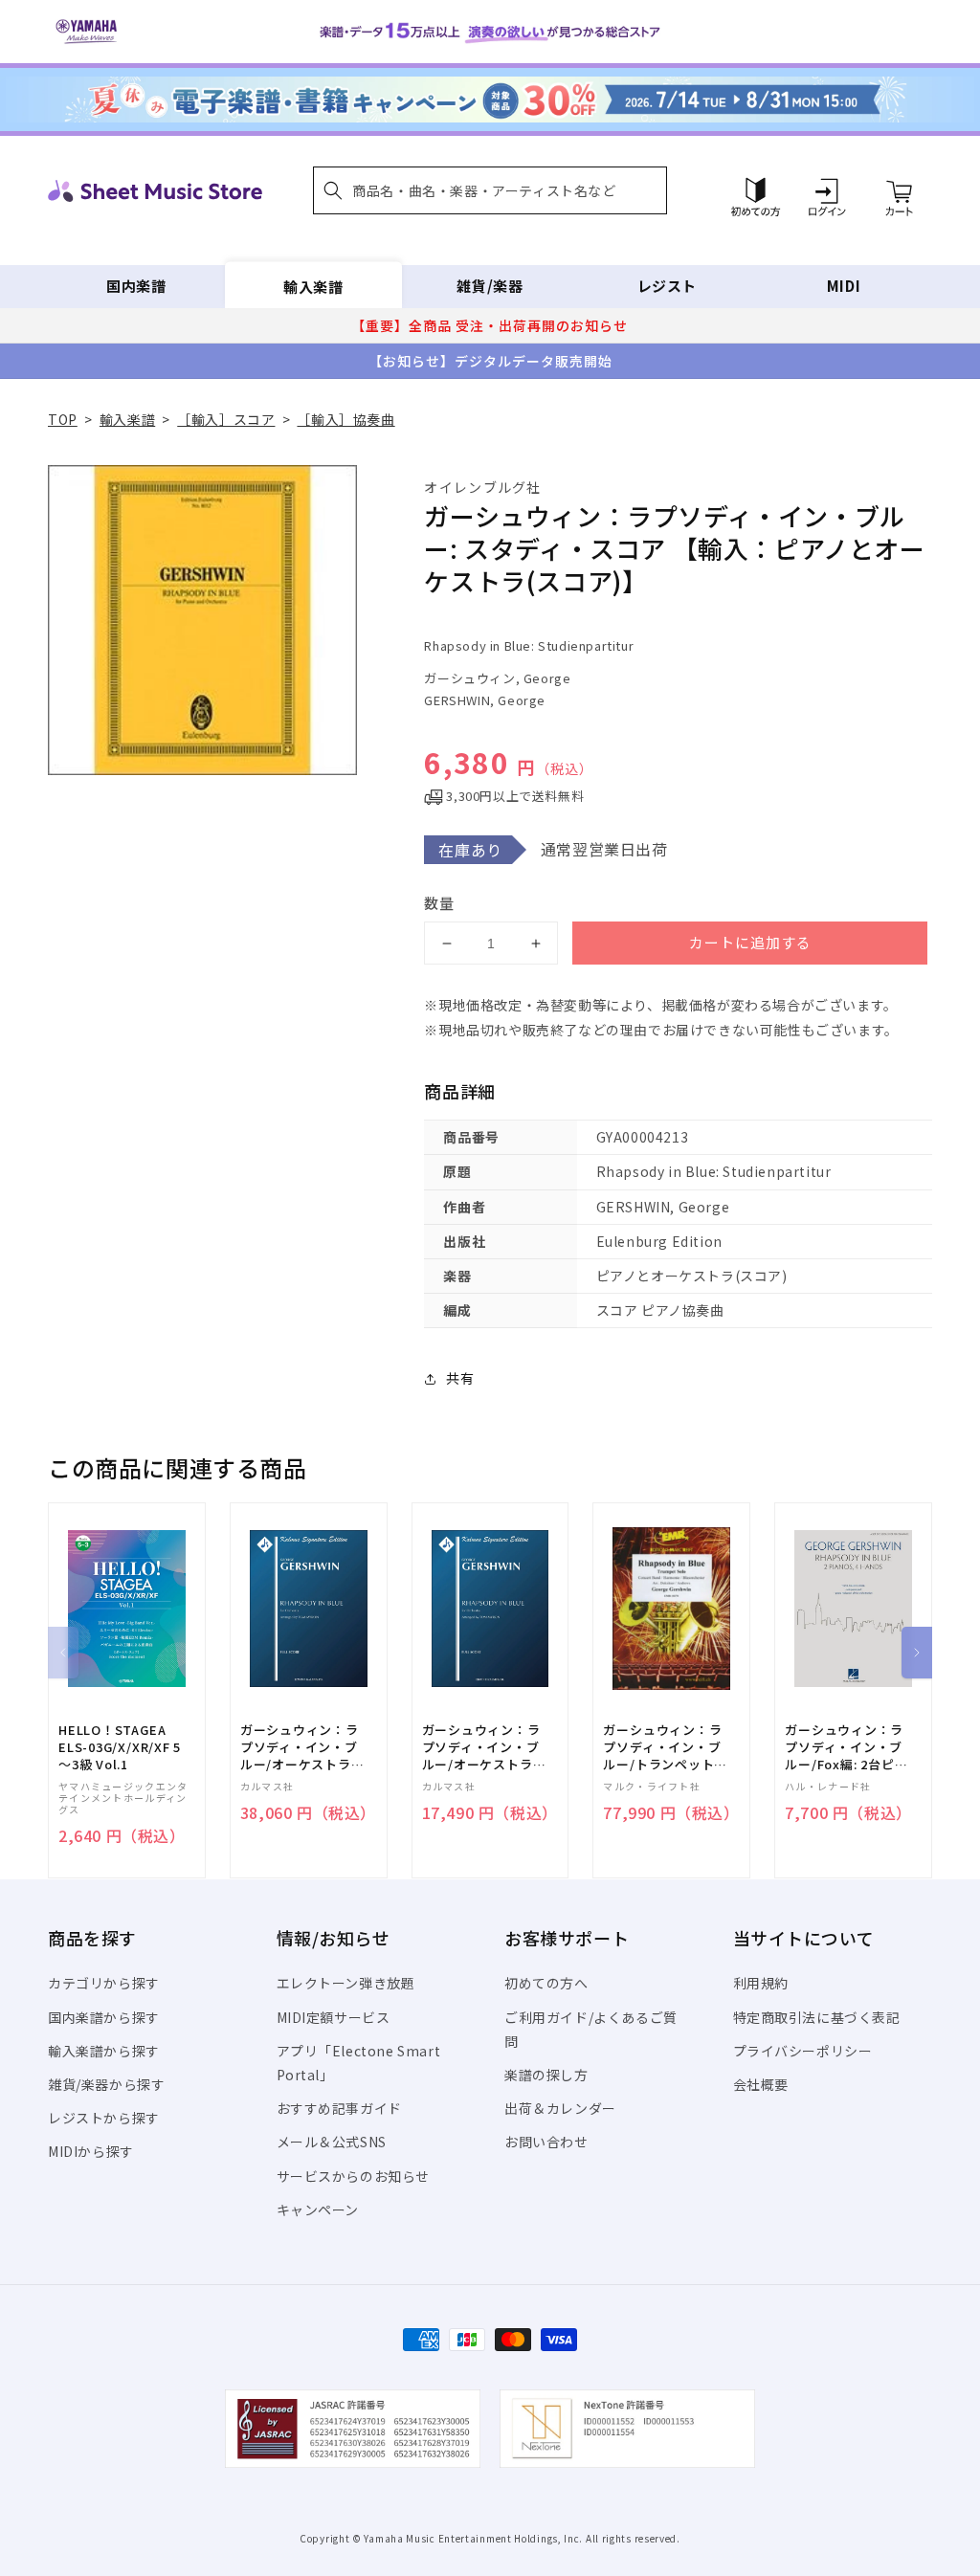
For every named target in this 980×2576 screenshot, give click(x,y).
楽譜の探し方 (546, 2075)
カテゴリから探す (104, 1983)
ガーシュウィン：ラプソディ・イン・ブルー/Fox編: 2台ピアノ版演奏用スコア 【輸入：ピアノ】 (846, 1748)
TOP (63, 419)
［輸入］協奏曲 (345, 419)
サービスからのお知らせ (354, 2176)
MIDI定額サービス (334, 2017)
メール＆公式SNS (332, 2142)
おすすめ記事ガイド (339, 2108)
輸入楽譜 (313, 286)
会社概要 (761, 2084)
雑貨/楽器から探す (106, 2084)
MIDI (844, 286)
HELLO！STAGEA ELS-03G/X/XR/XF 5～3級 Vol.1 (120, 1747)
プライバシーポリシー (803, 2051)
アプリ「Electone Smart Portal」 (359, 2063)
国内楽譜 (136, 286)
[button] (490, 190)
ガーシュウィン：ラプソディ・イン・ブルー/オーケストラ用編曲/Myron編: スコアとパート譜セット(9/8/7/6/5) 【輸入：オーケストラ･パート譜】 (302, 1748)
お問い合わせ (546, 2142)
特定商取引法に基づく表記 (817, 2017)
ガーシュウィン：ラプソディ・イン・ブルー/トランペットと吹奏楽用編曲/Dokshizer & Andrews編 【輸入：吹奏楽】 (665, 1748)
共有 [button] (460, 1378)
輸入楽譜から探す (104, 2051)
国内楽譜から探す (104, 2017)
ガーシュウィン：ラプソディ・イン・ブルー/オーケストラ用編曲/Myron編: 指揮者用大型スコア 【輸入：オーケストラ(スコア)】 (484, 1748)
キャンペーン (318, 2210)
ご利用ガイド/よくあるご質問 (591, 2029)
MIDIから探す (91, 2151)
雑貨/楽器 (490, 286)
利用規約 (761, 1983)
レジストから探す (104, 2118)
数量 (439, 903)
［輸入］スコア (226, 419)
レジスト (667, 286)
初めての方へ (546, 1983)
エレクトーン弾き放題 (346, 1983)
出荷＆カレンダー (560, 2108)
